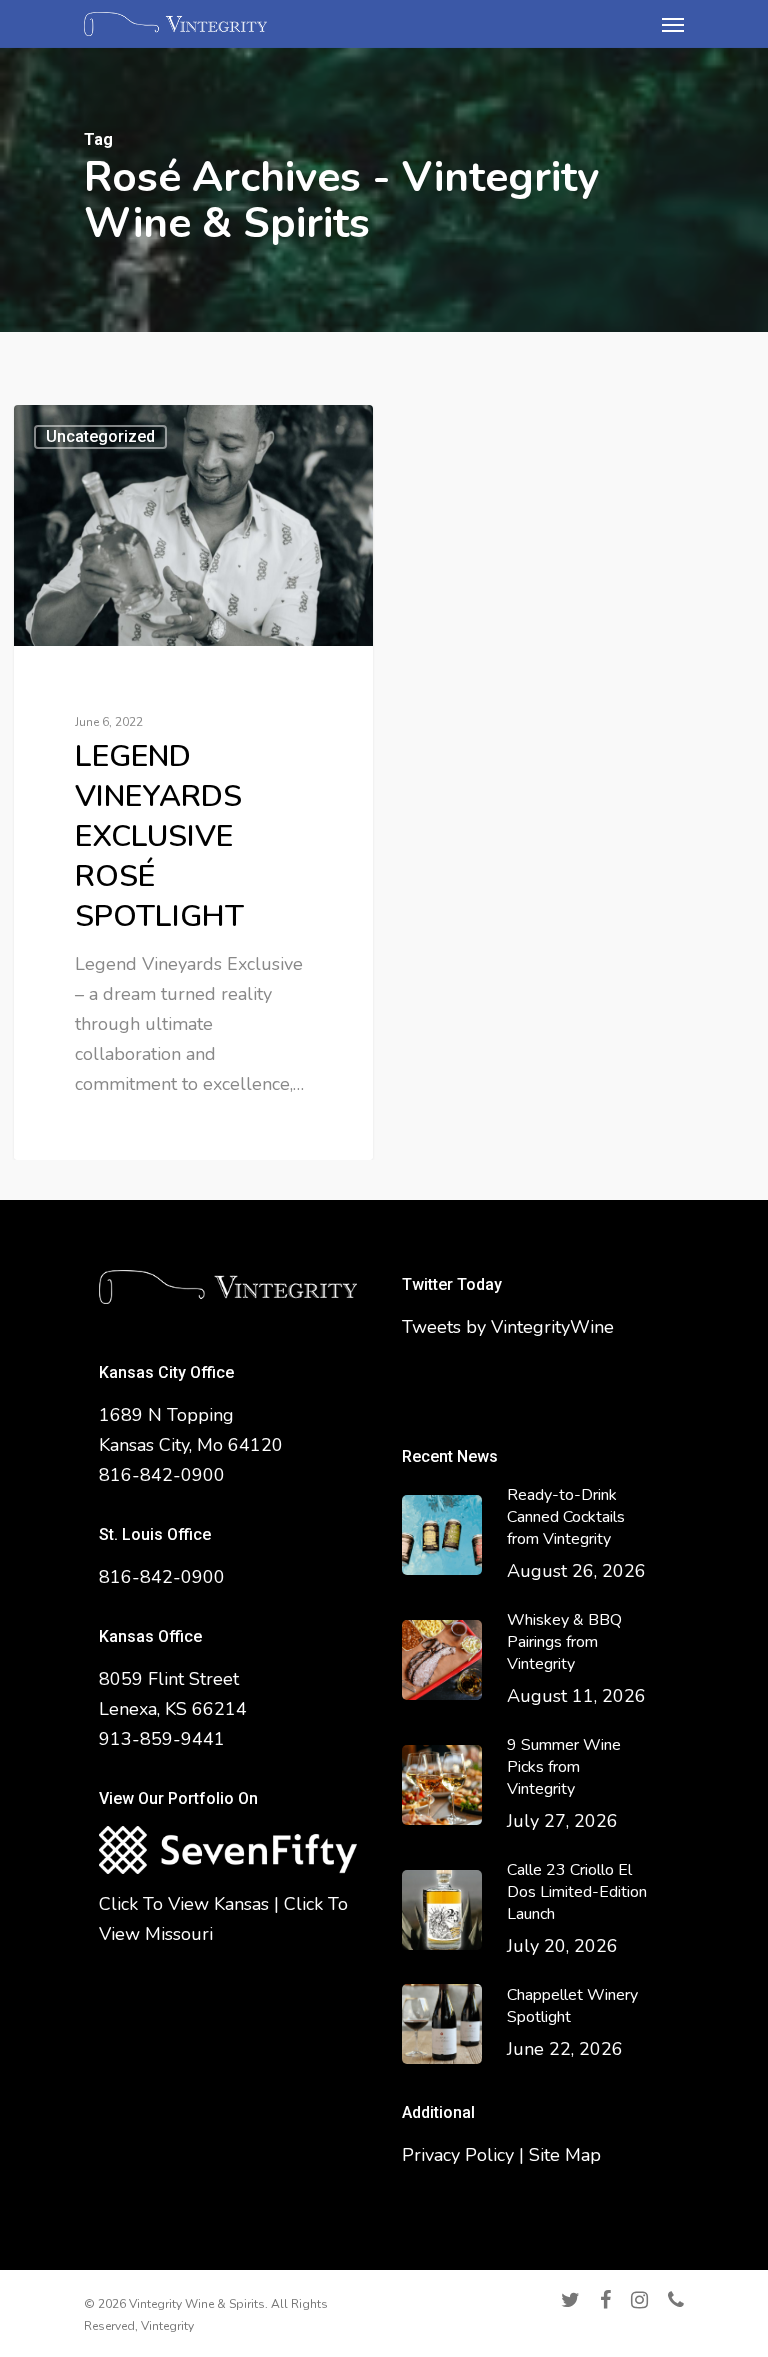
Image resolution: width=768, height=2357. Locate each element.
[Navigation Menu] (673, 24)
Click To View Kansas (184, 1904)
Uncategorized (100, 436)
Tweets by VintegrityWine (508, 1327)
